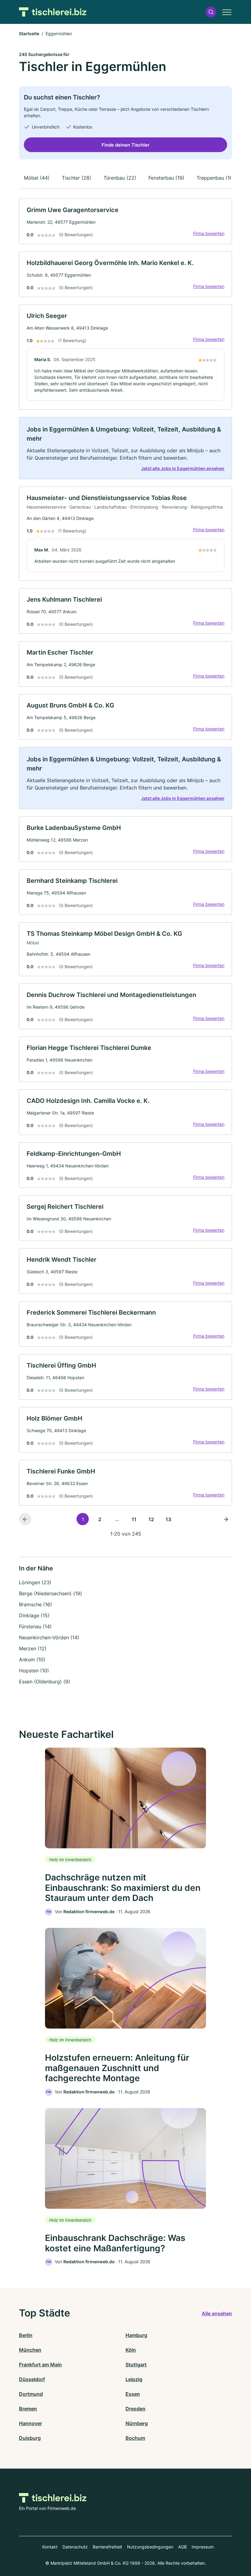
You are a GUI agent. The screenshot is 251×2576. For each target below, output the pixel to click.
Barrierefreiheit (107, 2547)
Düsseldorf (32, 2379)
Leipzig (134, 2379)
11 (134, 1519)
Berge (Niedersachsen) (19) (51, 1593)
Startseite (29, 34)
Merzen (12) (33, 1648)
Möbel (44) (37, 178)
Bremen (28, 2409)
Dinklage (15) (34, 1615)
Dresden (135, 2409)
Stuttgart (136, 2365)
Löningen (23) (35, 1582)
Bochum (135, 2438)
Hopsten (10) (34, 1671)
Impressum (203, 2547)
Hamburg (136, 2335)
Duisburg (30, 2438)
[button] (211, 12)
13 (168, 1519)
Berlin (26, 2335)
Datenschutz (75, 2547)
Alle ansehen (217, 2313)
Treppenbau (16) (215, 178)
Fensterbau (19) (166, 178)
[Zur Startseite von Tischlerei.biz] (53, 12)
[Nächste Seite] (226, 1519)
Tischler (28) (77, 178)
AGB (182, 2547)
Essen (133, 2394)
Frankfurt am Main (40, 2365)
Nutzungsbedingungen (150, 2547)
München (30, 2350)
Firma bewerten (209, 233)
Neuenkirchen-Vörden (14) (49, 1637)
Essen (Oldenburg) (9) (45, 1682)
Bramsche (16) (36, 1604)
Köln (131, 2350)
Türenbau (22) (120, 178)
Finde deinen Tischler (125, 145)
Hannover (30, 2423)
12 (151, 1519)
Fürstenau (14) (35, 1626)
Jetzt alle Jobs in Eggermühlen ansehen (183, 468)
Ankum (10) (32, 1659)
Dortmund (31, 2394)
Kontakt (50, 2547)
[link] (125, 221)
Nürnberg (137, 2423)
